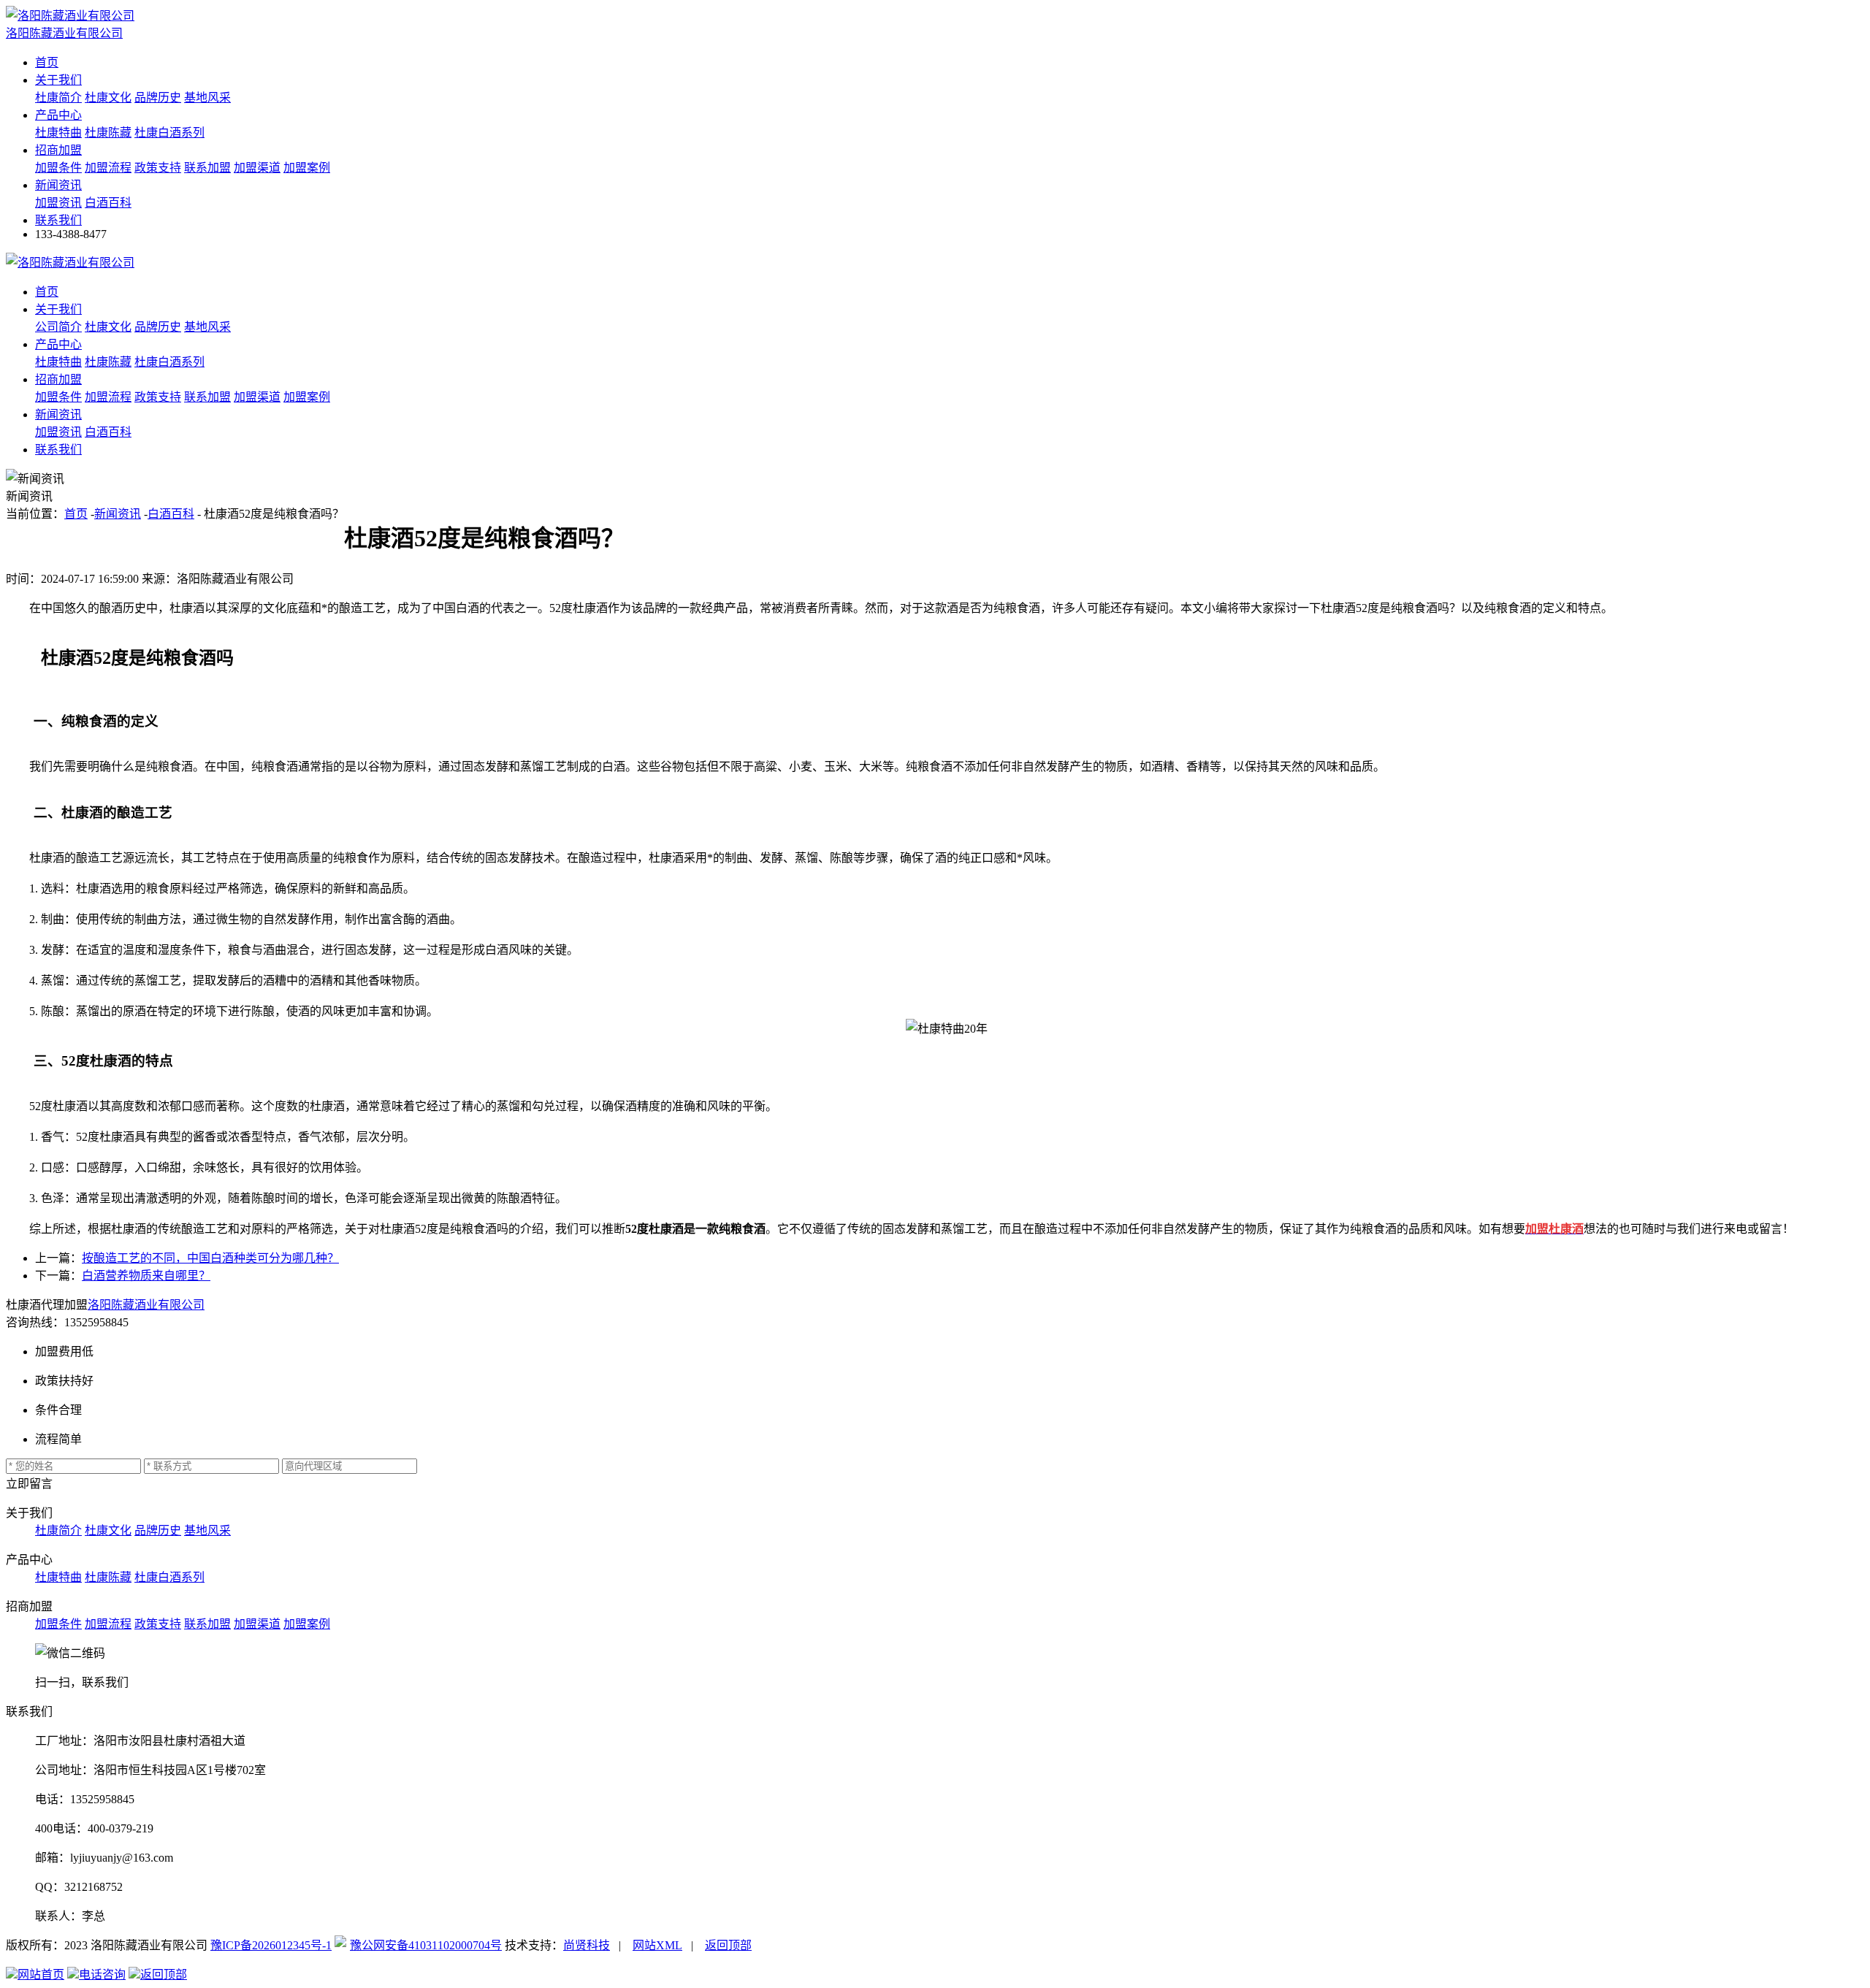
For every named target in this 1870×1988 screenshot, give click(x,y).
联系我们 (58, 220)
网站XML (657, 1945)
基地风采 (207, 98)
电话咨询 (102, 1974)
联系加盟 (207, 168)
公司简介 (58, 327)
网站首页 (41, 1974)
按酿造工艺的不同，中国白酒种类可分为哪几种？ (210, 1258)
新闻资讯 (58, 185)
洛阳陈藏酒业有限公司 (146, 1305)
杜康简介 (58, 98)
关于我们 (58, 80)
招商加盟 (58, 150)
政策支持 (158, 168)
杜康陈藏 (108, 133)
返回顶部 (728, 1945)
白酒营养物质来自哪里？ (146, 1276)
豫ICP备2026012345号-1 (271, 1945)
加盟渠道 (257, 168)
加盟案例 (307, 168)
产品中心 (58, 115)
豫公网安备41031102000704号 (426, 1945)
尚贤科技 (587, 1945)
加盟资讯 (58, 203)
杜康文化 (108, 98)
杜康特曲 (58, 133)
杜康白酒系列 (169, 133)
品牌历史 (158, 98)
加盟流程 (108, 168)
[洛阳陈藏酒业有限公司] (70, 263)
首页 (47, 62)
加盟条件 (58, 168)
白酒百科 (108, 203)
